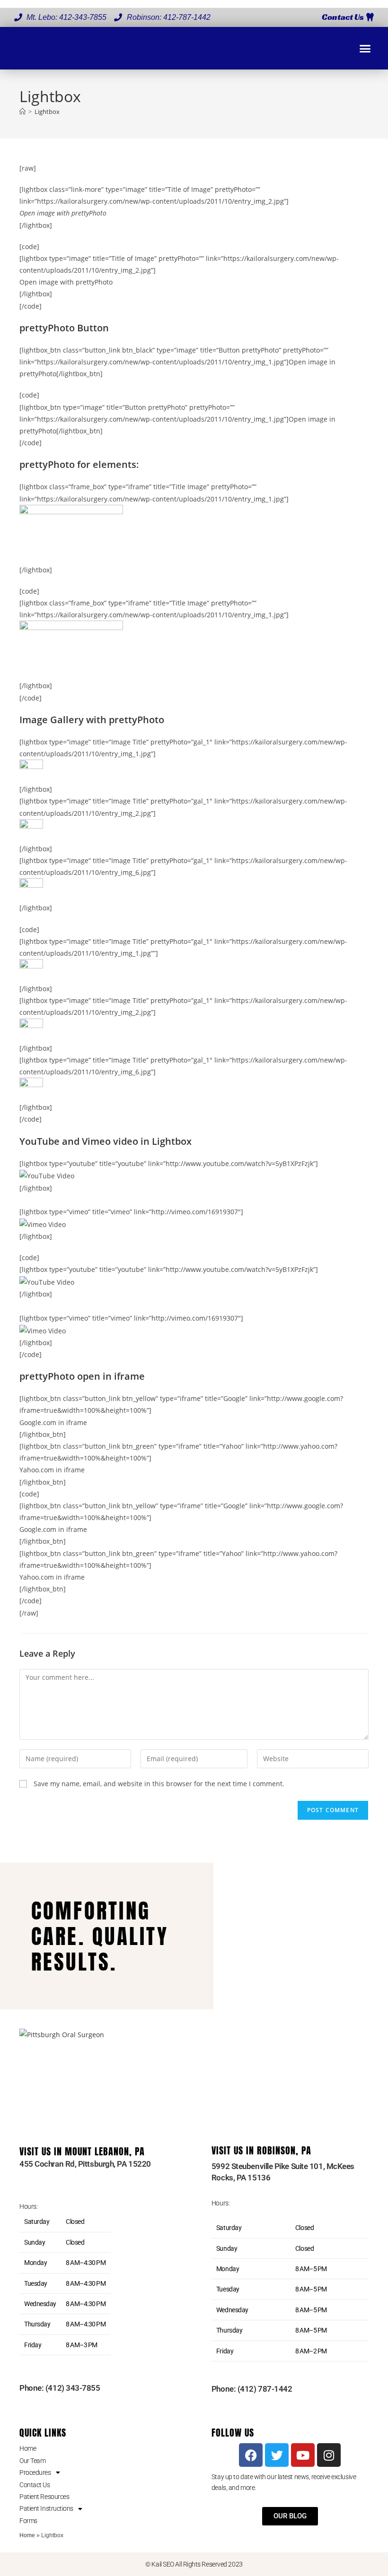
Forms (28, 2521)
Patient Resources (44, 2497)
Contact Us (35, 2485)
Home (28, 2448)
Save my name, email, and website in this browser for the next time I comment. (159, 1784)
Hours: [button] (28, 2206)
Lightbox (47, 112)
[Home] (22, 112)
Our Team (32, 2461)
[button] (365, 48)
